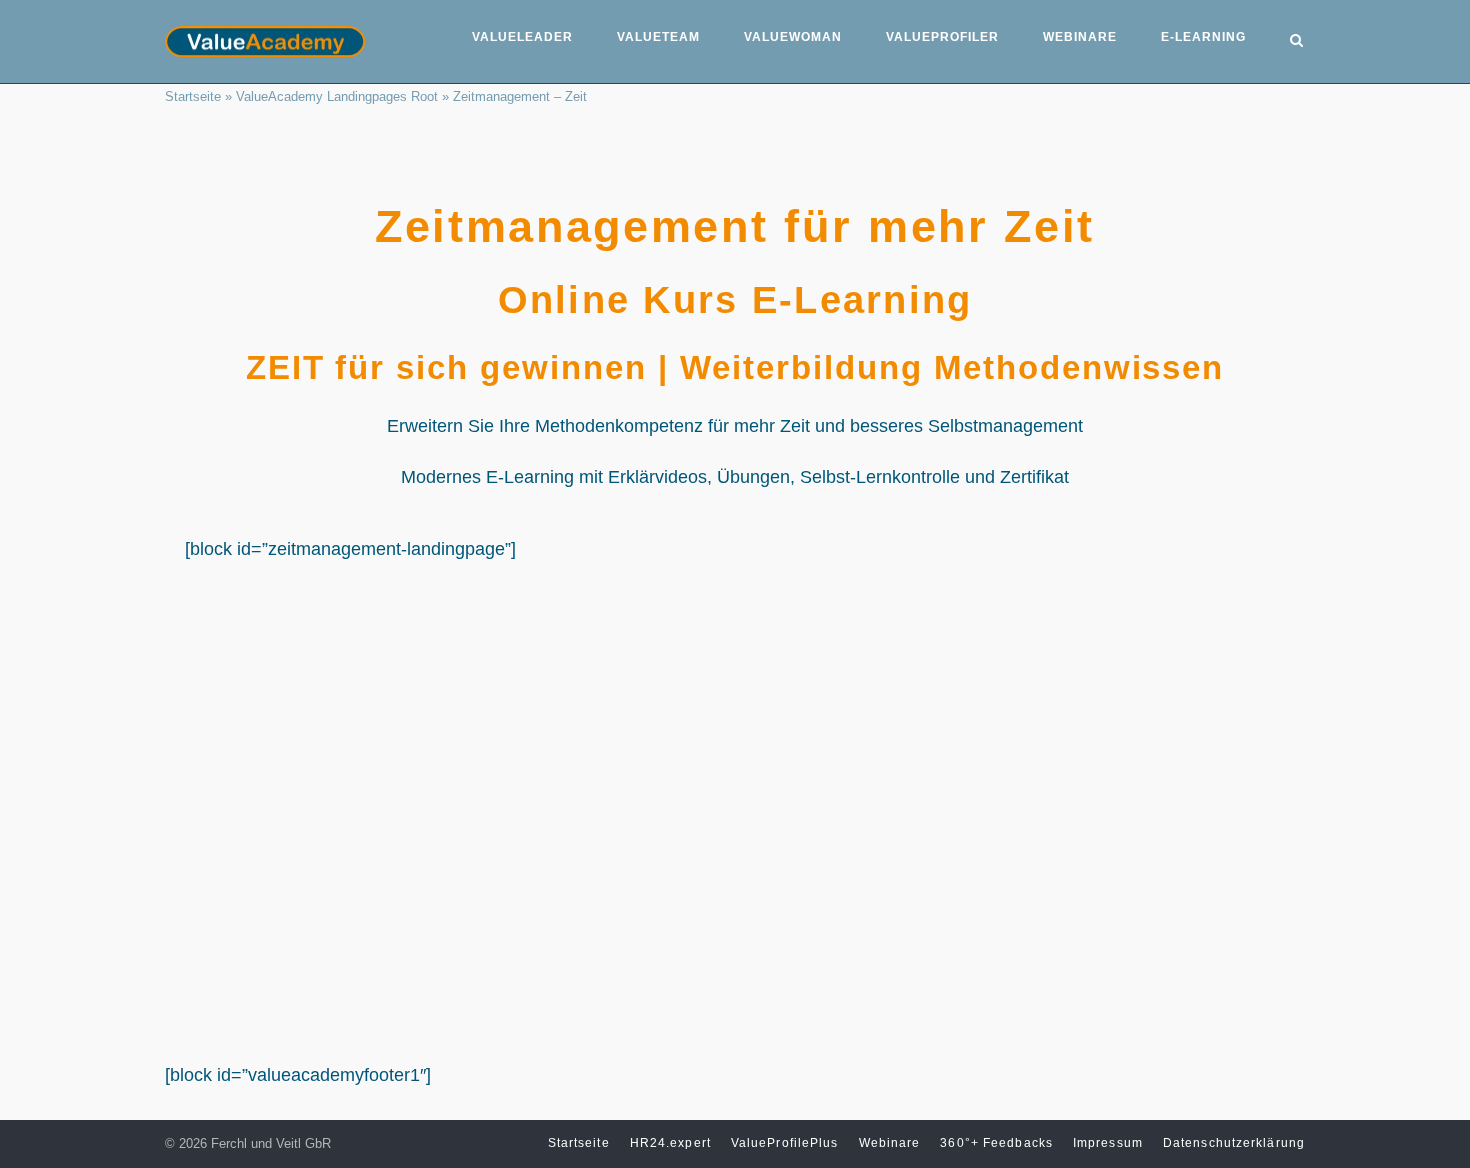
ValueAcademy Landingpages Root (337, 96)
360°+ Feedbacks (996, 1143)
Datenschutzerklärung (1234, 1143)
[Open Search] (1296, 42)
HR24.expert (670, 1143)
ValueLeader (522, 37)
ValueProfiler (942, 37)
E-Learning (1203, 37)
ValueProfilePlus (785, 1143)
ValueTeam (658, 37)
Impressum (1108, 1143)
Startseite (193, 96)
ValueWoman (793, 37)
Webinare (1080, 37)
